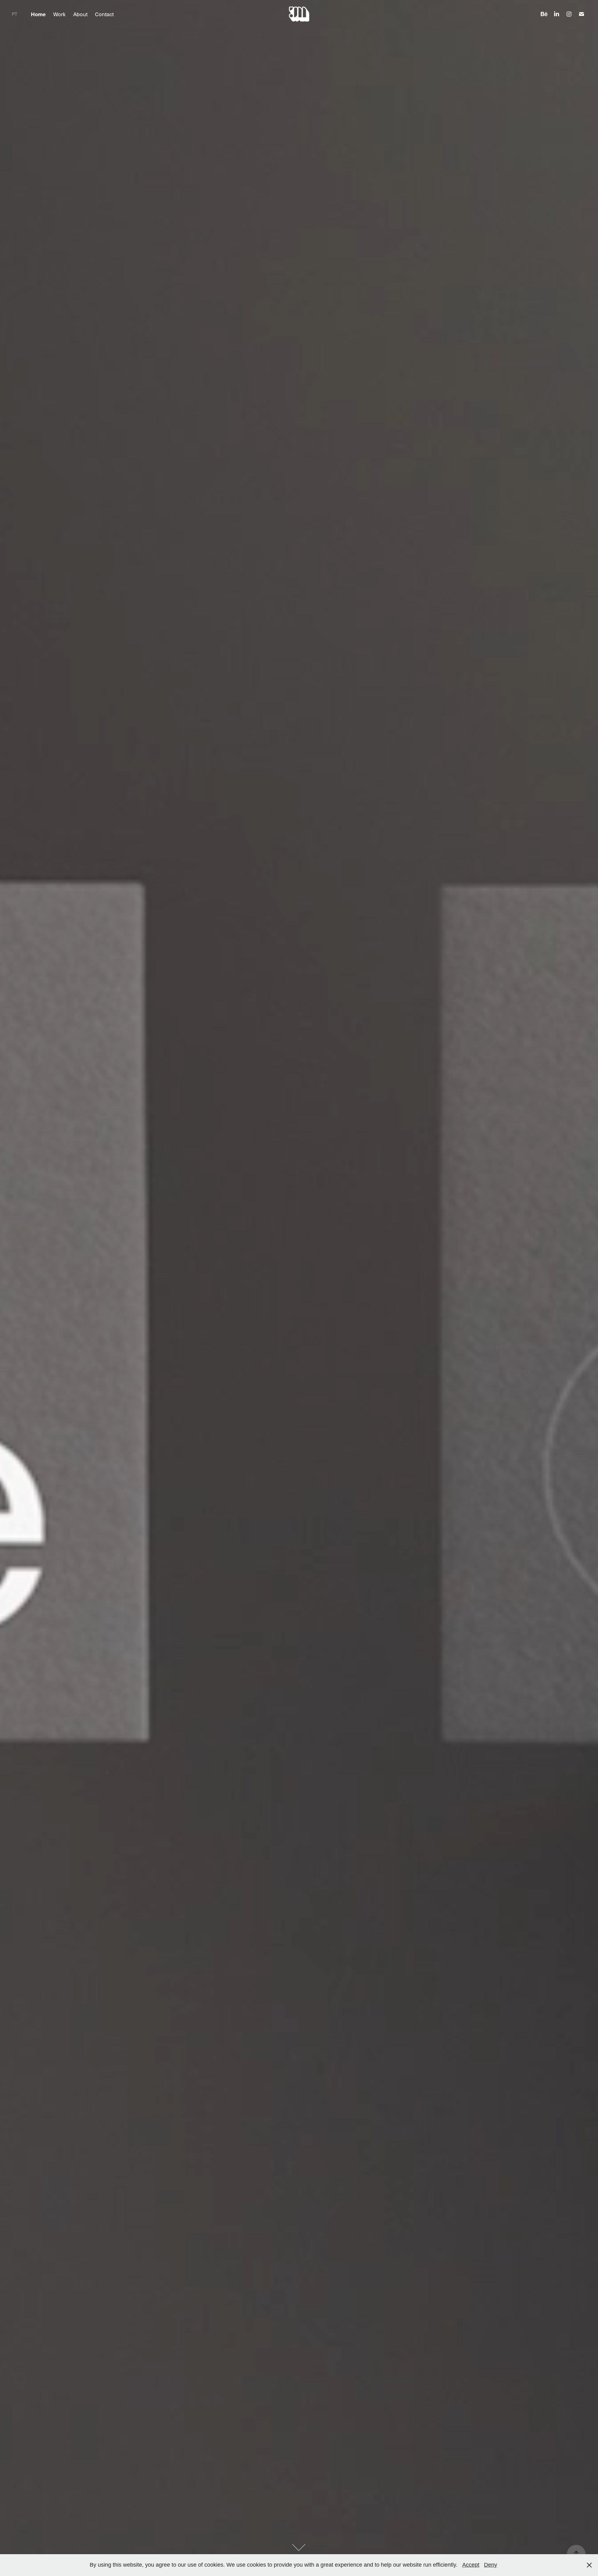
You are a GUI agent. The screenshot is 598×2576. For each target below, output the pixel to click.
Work (59, 14)
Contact (104, 14)
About (80, 14)
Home (38, 14)
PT (14, 14)
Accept (471, 2565)
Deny (491, 2565)
